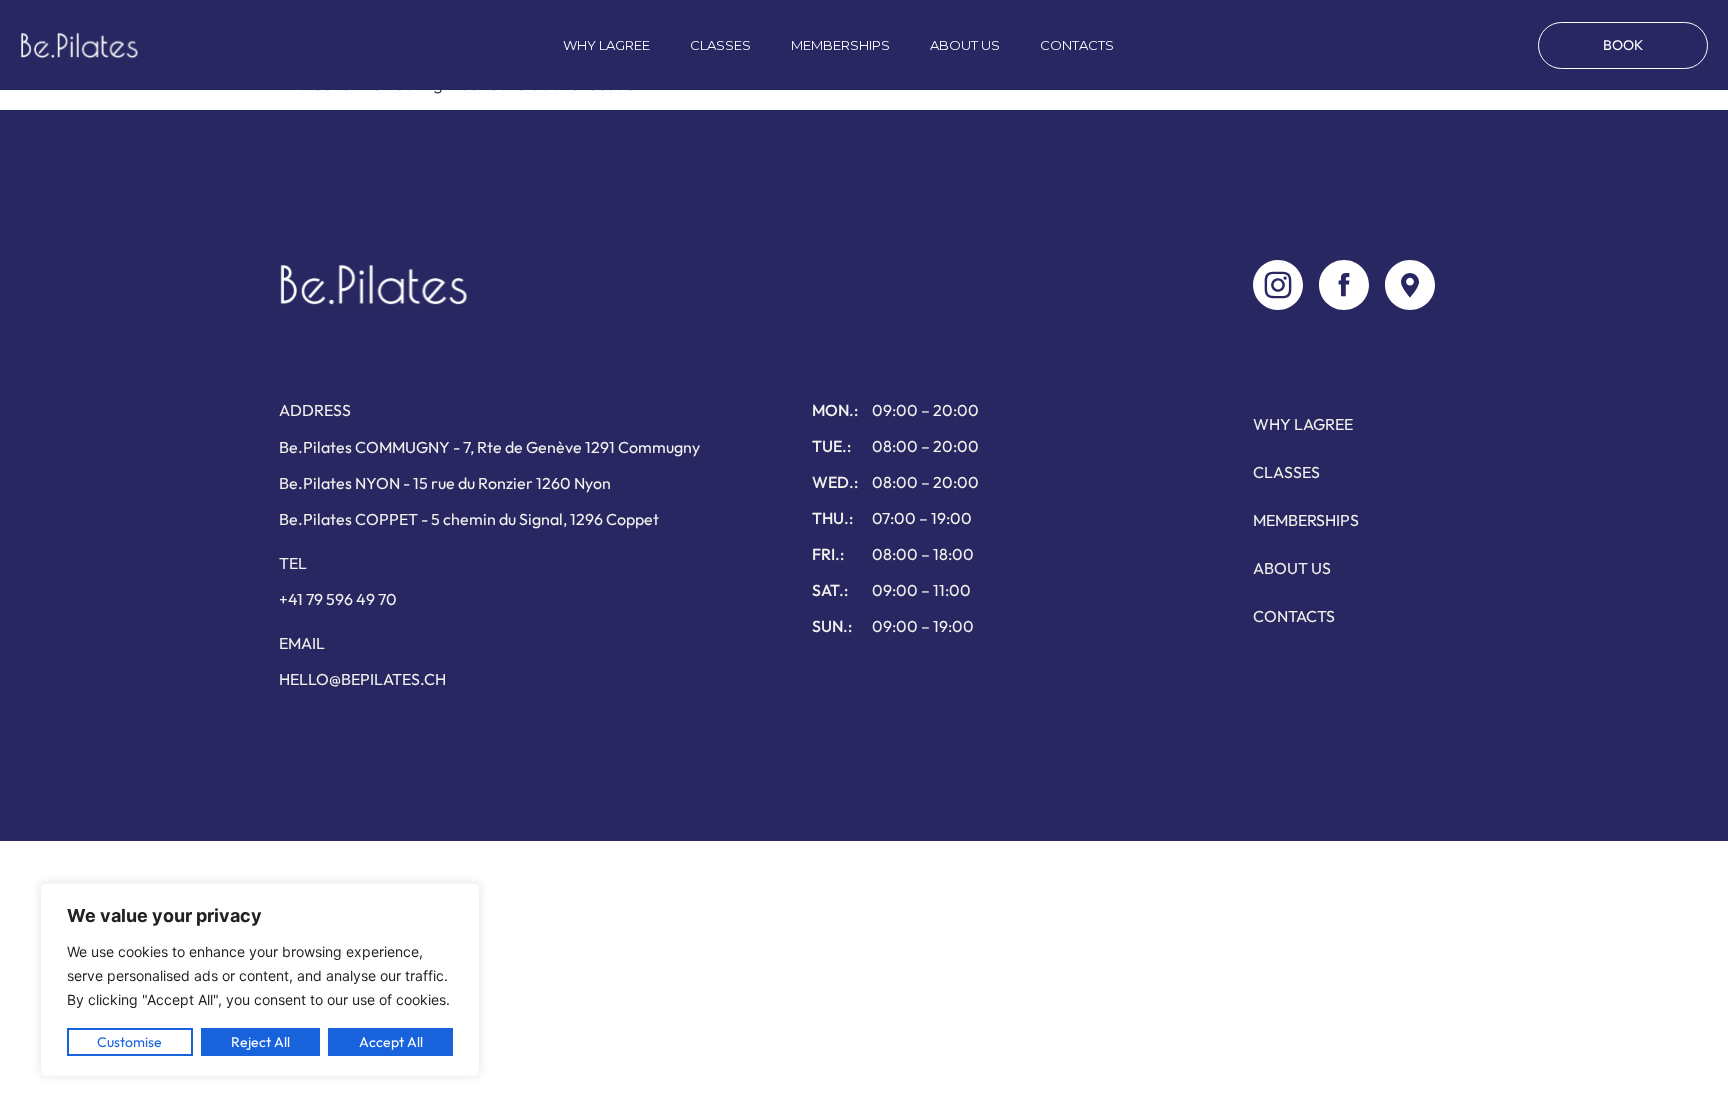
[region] (260, 980)
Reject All (260, 1042)
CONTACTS (1077, 45)
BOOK (1623, 45)
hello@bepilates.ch (362, 679)
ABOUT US (965, 45)
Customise (129, 1042)
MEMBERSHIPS (840, 45)
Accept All (391, 1042)
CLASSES (720, 45)
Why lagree (606, 45)
